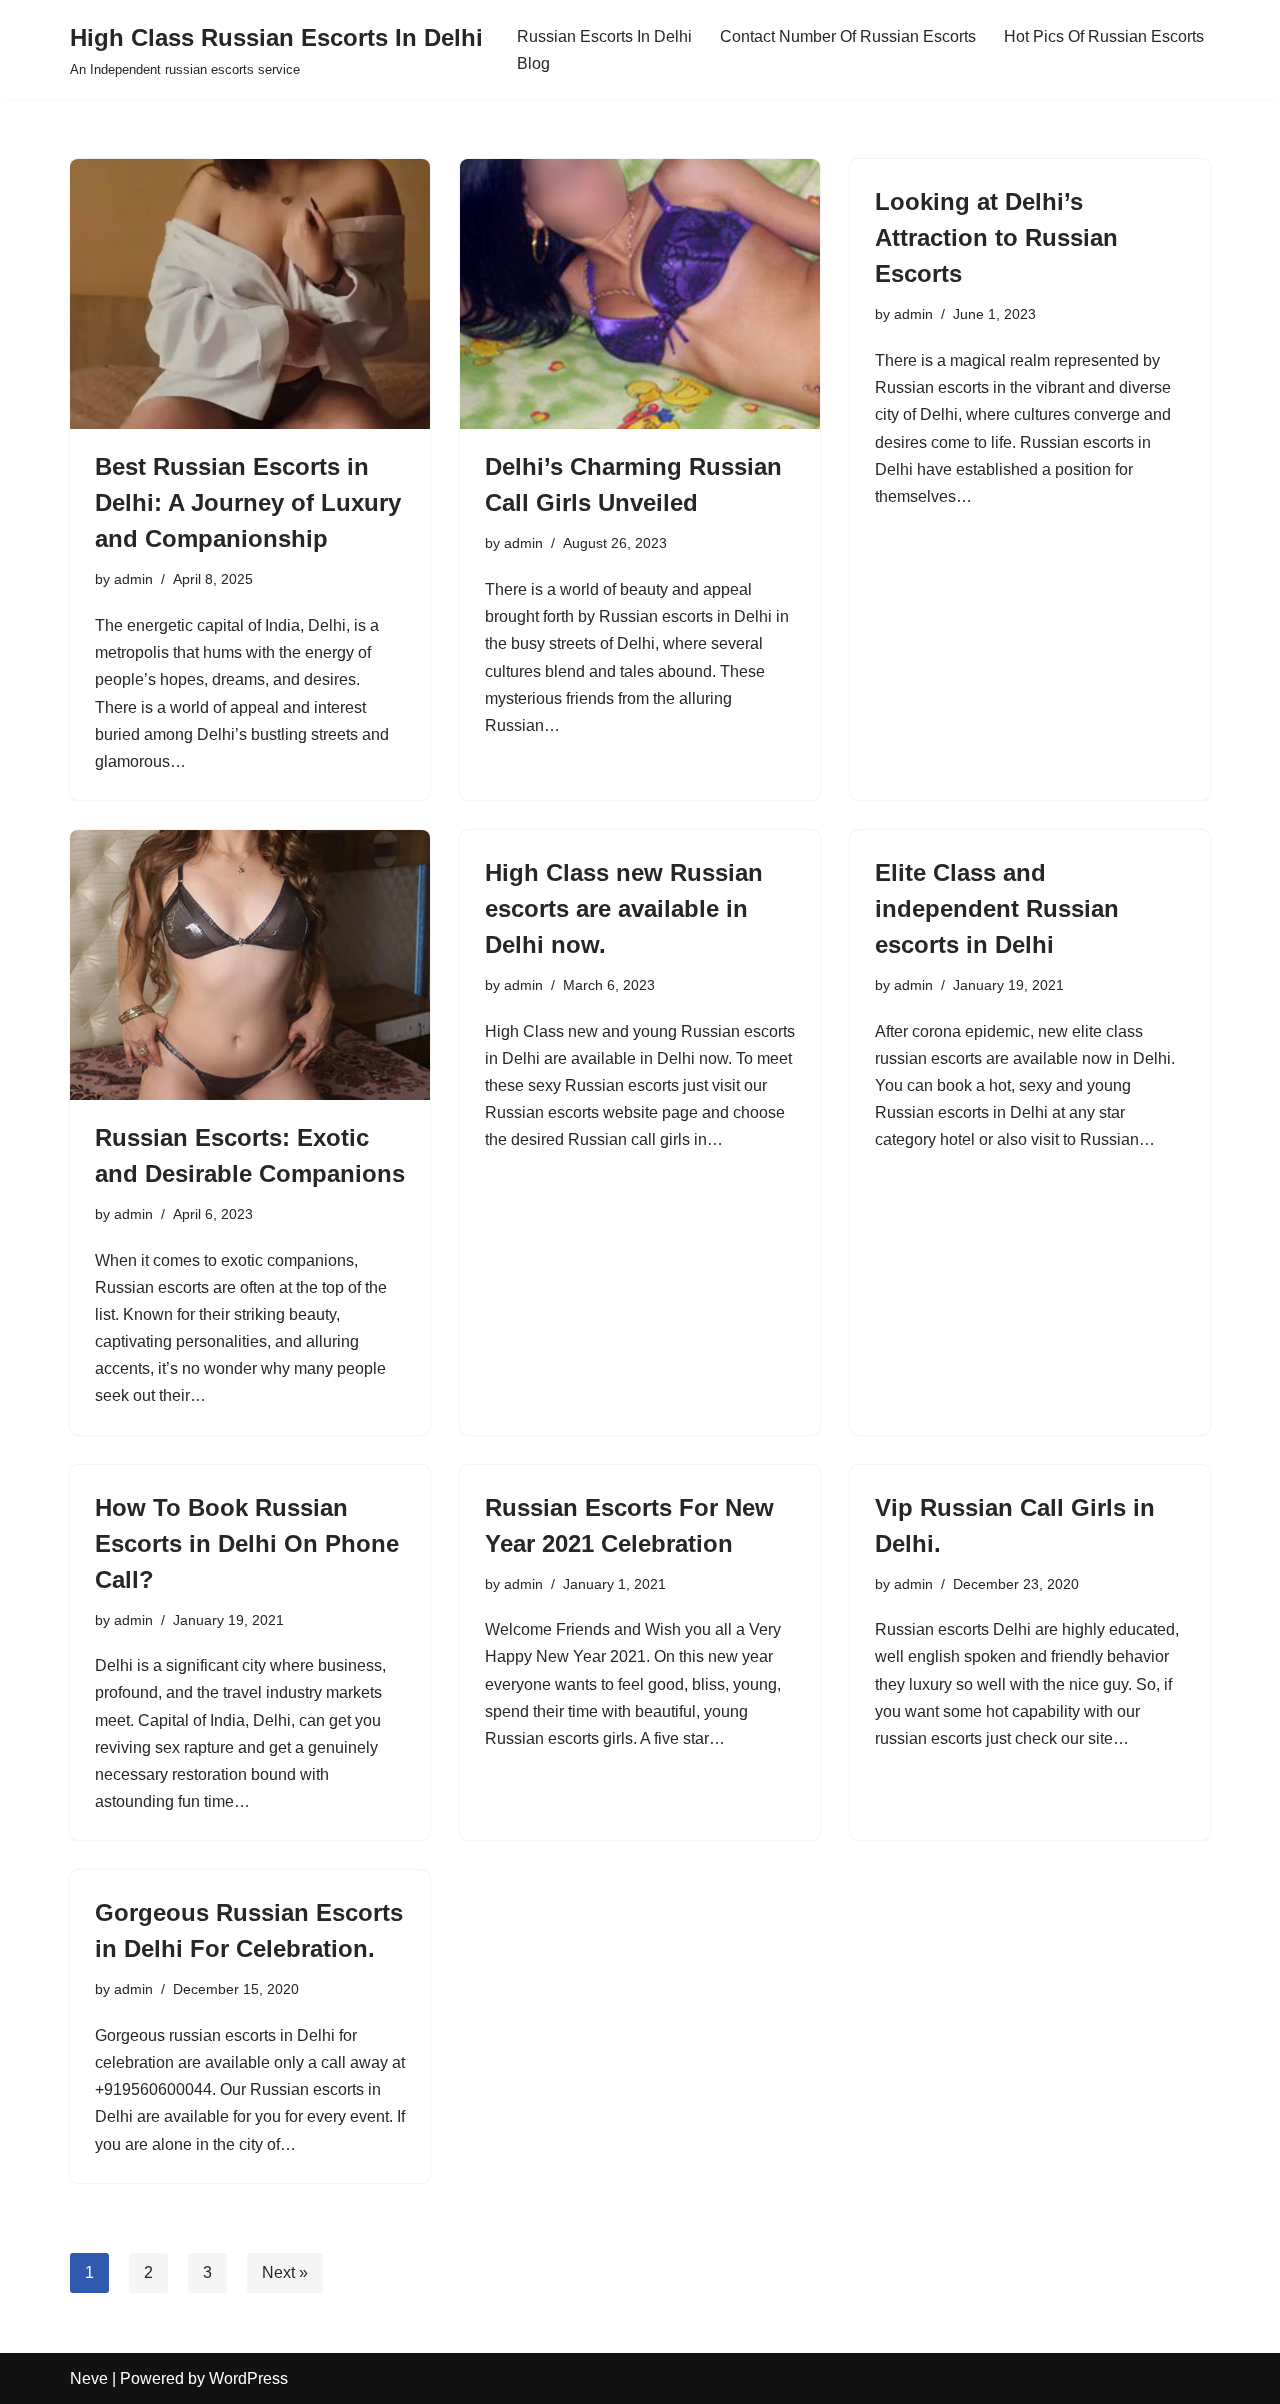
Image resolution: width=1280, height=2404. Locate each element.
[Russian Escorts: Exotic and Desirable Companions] (250, 965)
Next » (285, 2272)
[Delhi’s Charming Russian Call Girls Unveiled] (640, 294)
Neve (89, 2378)
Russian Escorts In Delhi (604, 36)
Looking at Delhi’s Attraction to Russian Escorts (996, 237)
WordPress (248, 2378)
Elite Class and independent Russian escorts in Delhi (997, 908)
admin (133, 579)
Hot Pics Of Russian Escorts (1104, 36)
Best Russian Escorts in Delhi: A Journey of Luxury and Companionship (248, 502)
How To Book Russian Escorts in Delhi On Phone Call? (247, 1543)
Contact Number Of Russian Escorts (848, 36)
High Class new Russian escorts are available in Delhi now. (624, 908)
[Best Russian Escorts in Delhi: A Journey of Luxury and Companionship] (250, 294)
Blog (533, 63)
